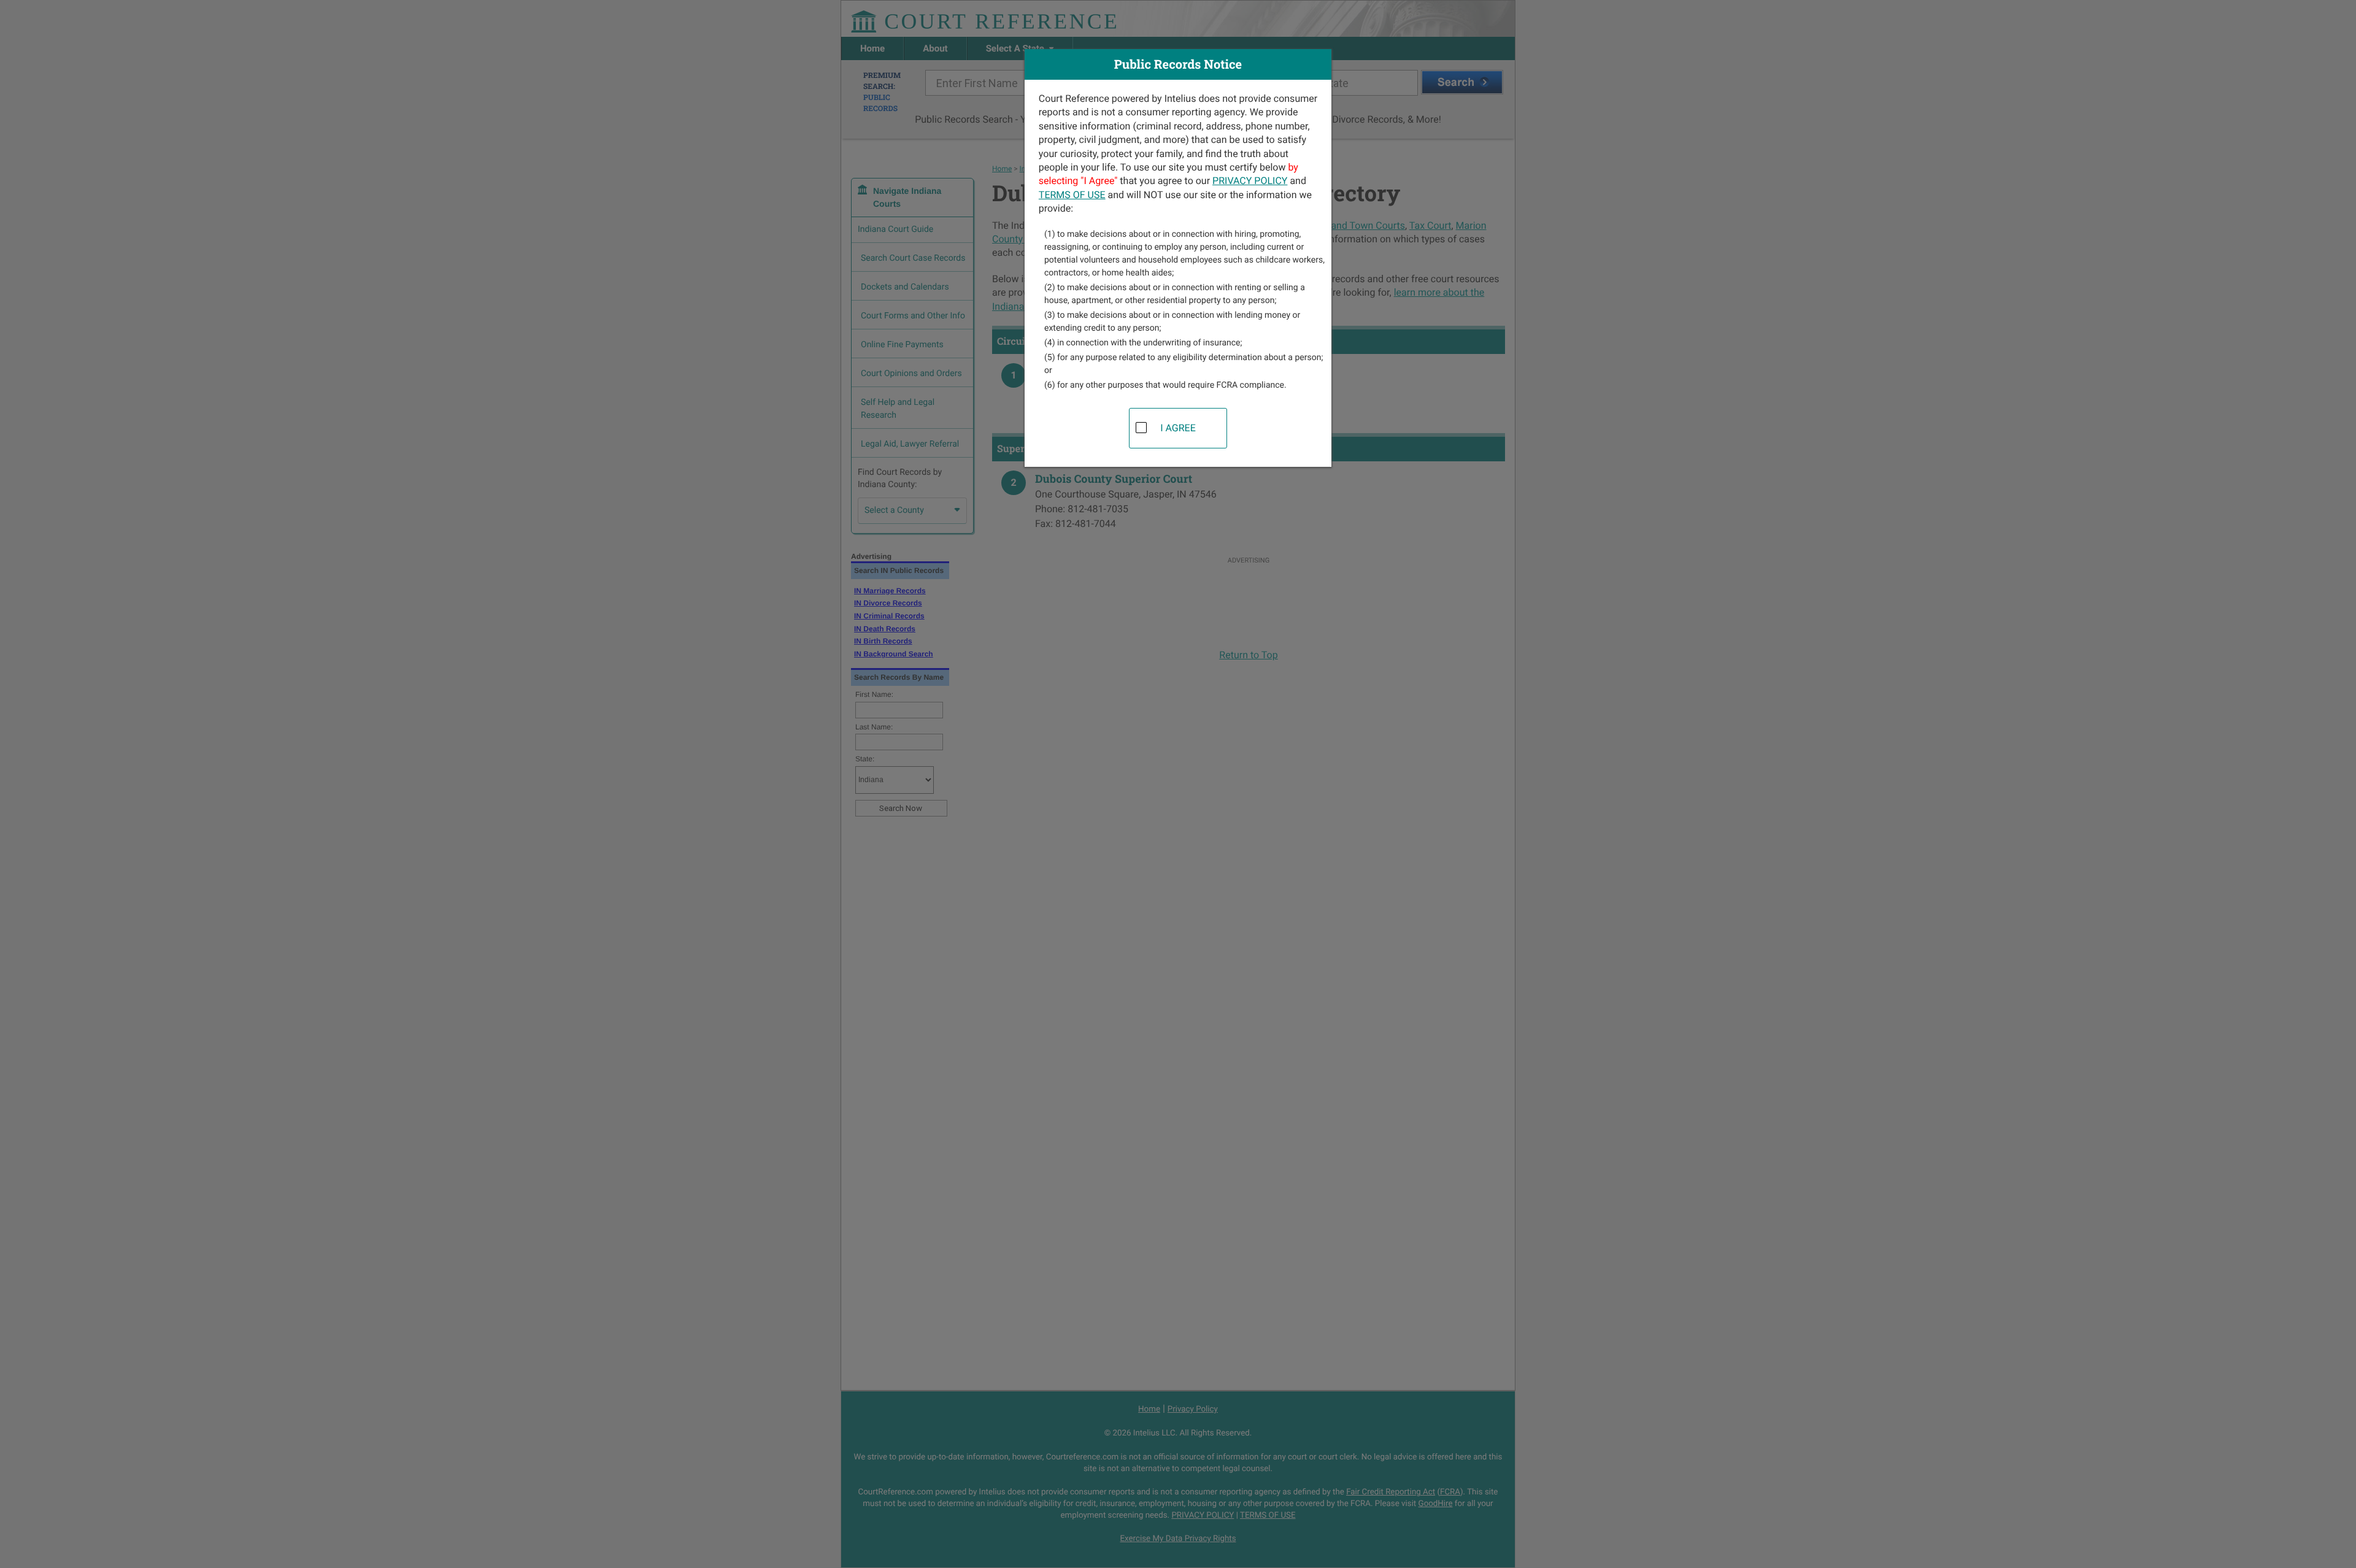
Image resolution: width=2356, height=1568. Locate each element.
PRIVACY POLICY (1250, 181)
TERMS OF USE (1072, 195)
